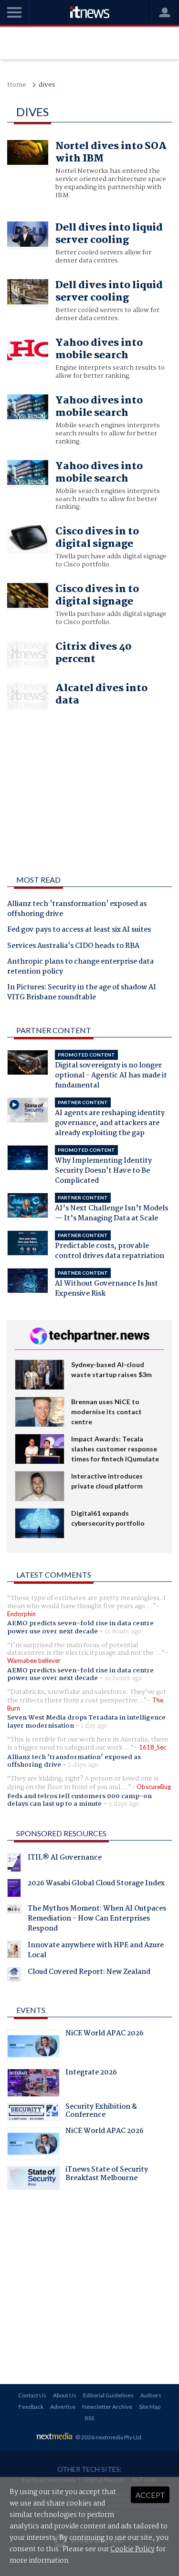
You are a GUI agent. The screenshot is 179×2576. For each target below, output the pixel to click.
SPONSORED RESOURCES (61, 1833)
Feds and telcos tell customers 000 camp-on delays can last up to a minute (79, 1800)
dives (47, 85)
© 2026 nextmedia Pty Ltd (108, 2437)
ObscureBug (154, 1787)
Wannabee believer (34, 1660)
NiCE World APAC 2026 (105, 2034)
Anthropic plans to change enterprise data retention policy (80, 967)
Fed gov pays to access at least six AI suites (79, 930)
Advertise (63, 2407)
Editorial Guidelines (108, 2395)
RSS (89, 2418)
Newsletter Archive (107, 2407)
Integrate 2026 (91, 2073)
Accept (150, 2495)
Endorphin (21, 1614)
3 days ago (124, 1804)
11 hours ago (123, 1631)
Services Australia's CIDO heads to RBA (73, 946)
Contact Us (32, 2395)
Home (17, 85)
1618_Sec (153, 1747)
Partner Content (54, 1030)
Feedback (31, 2407)
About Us (65, 2395)
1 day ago (94, 1726)
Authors (151, 2395)
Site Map (150, 2407)
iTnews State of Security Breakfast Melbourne (107, 2175)
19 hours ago (123, 1678)
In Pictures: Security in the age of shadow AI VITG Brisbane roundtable (82, 993)
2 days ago (83, 1765)
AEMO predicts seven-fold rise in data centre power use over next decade (80, 1627)
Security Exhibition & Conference (101, 2112)
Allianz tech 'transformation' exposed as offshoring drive (77, 910)
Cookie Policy (132, 2549)
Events (31, 2010)
